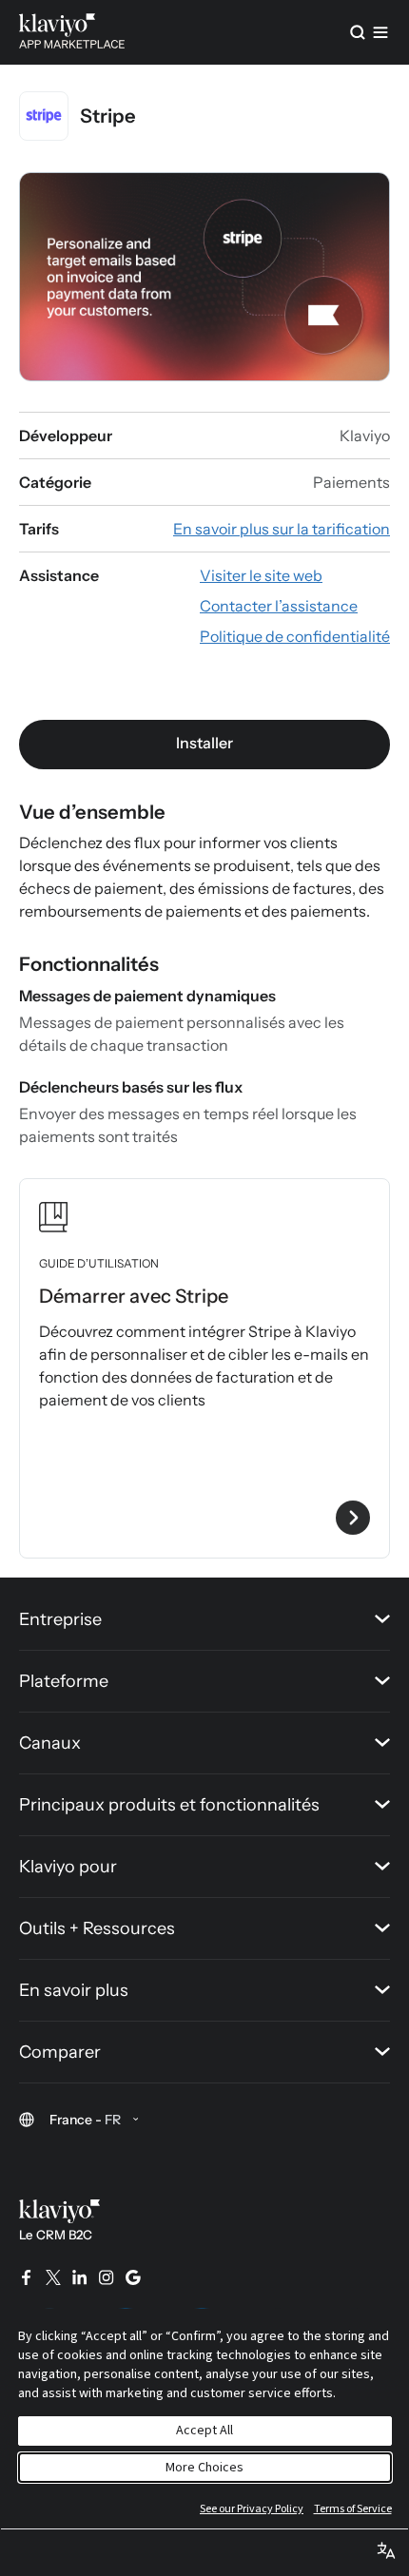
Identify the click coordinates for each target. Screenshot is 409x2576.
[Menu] (380, 32)
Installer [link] (204, 743)
